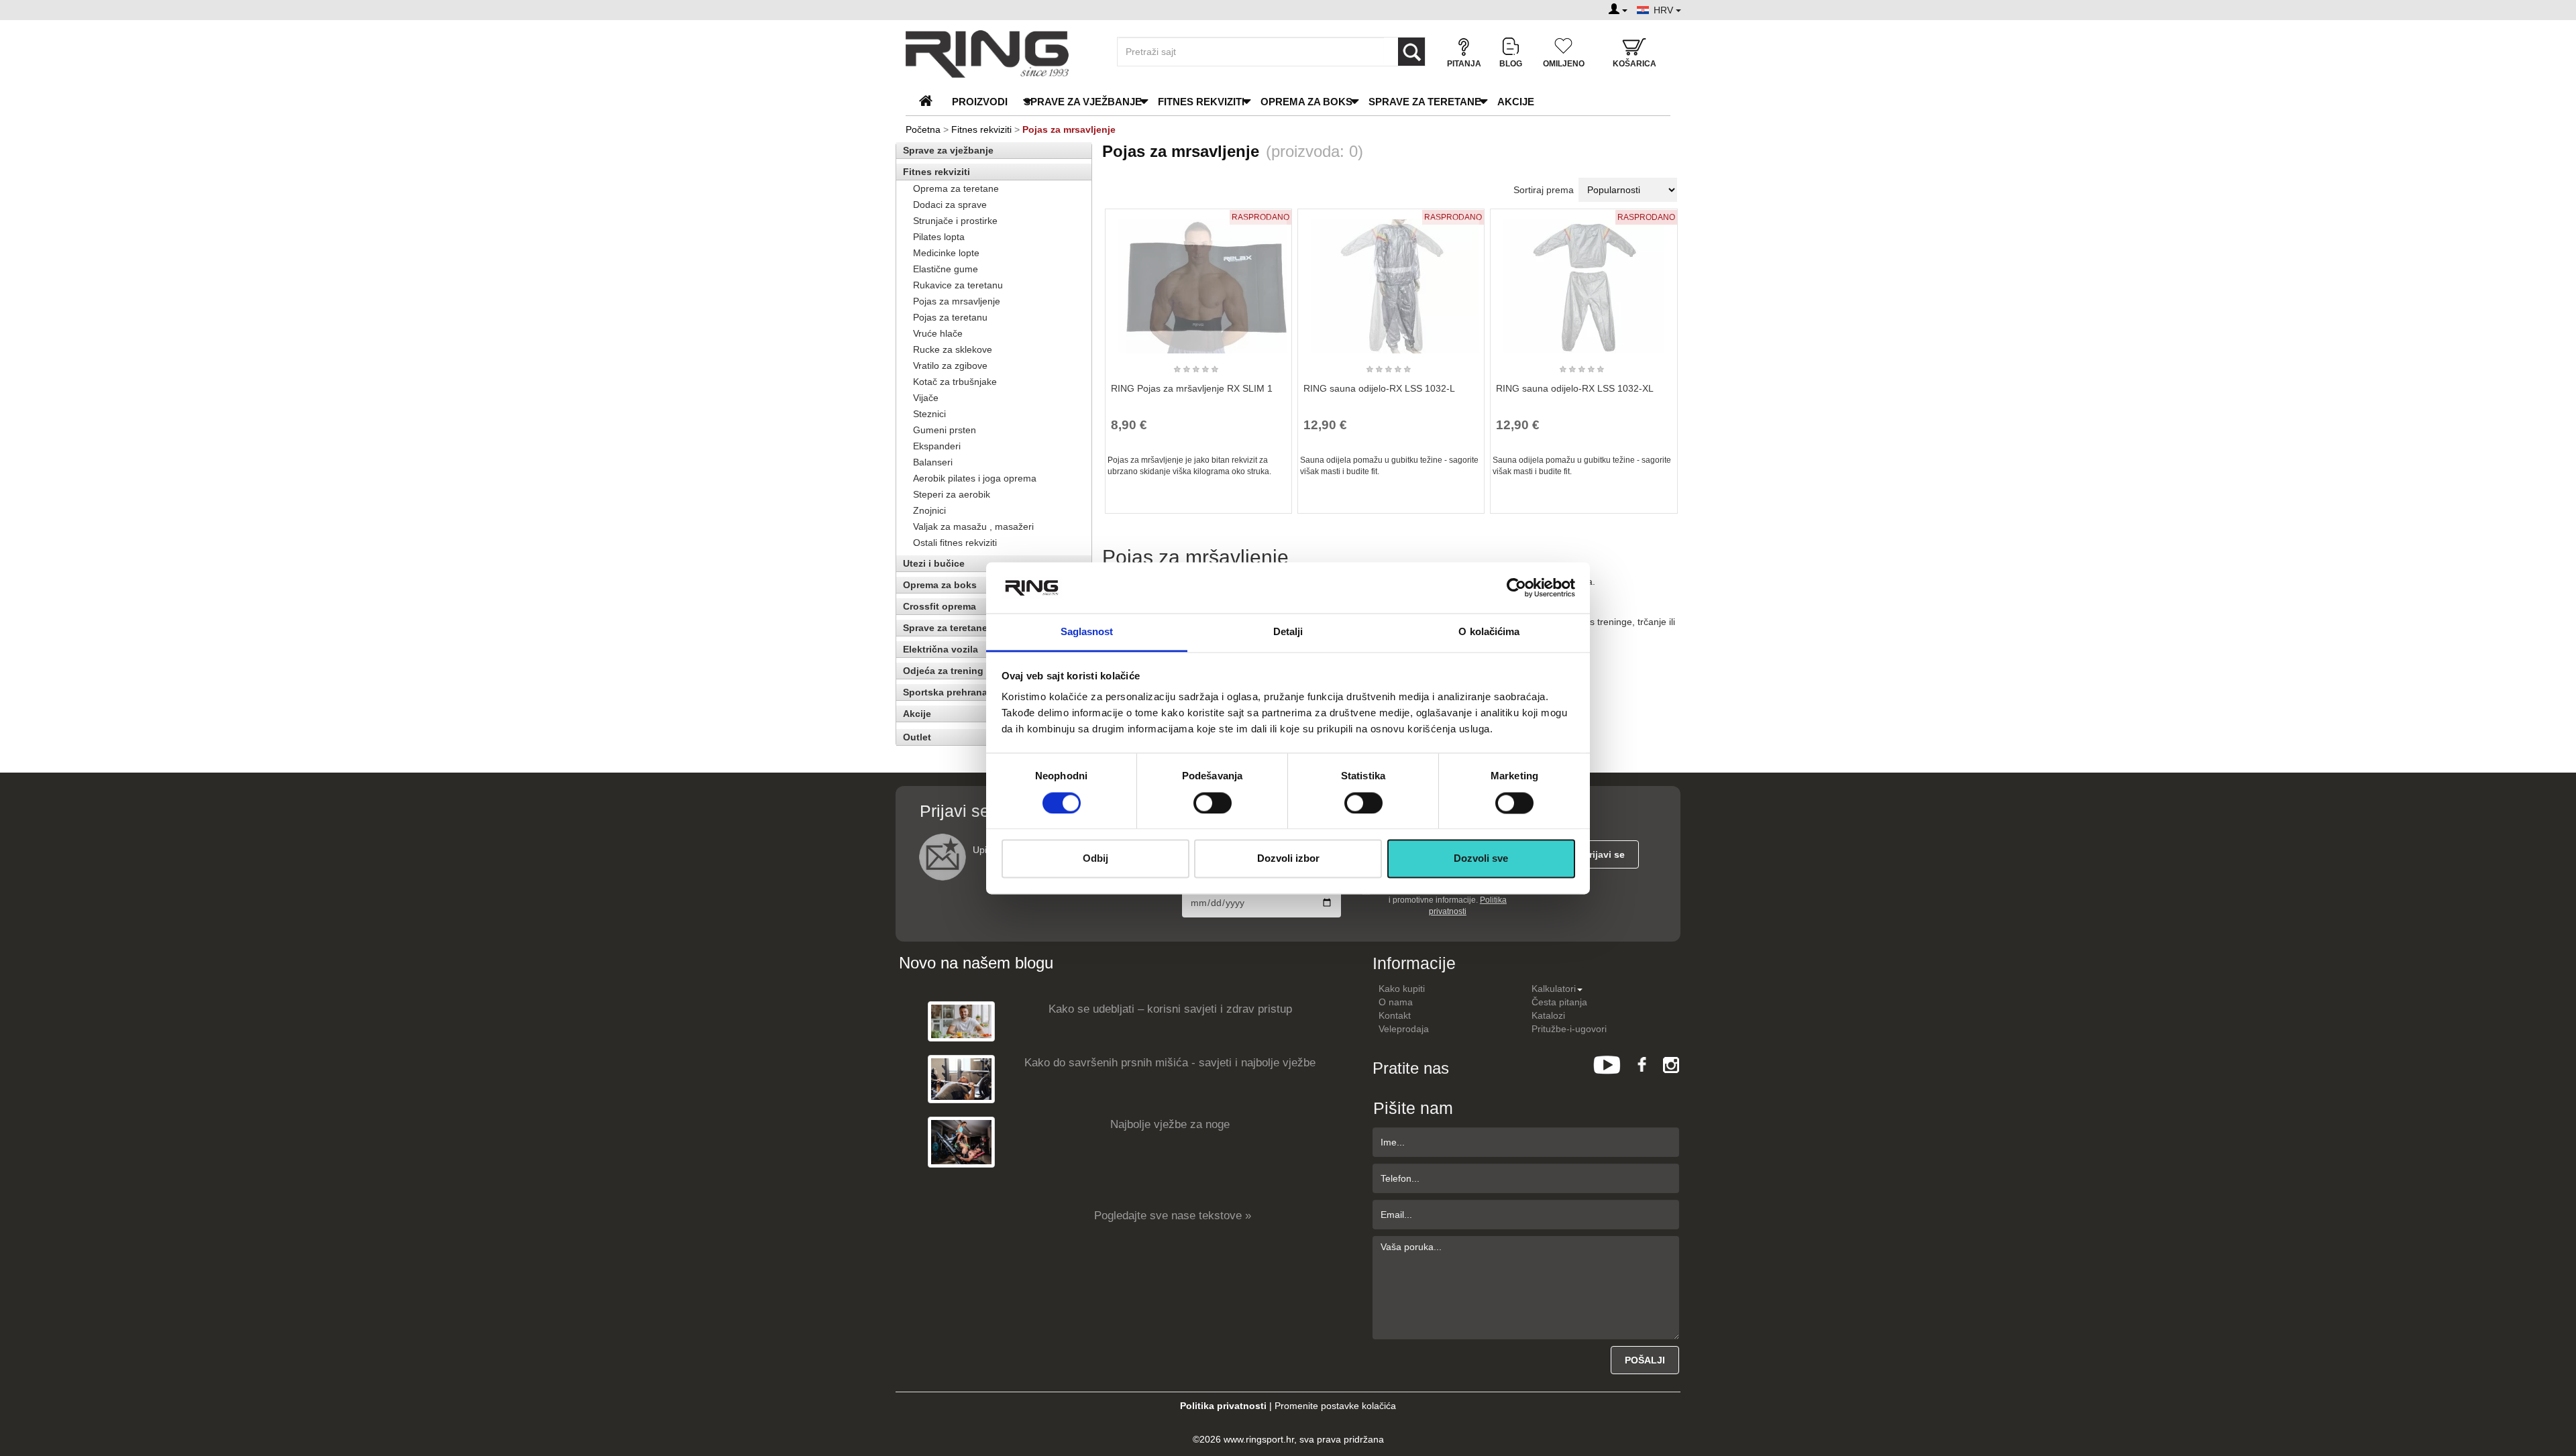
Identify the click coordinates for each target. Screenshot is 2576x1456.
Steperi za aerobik (952, 494)
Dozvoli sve (1481, 859)
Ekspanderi (937, 446)
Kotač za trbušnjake (955, 382)
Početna (923, 129)
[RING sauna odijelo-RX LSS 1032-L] (1391, 280)
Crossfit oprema (940, 606)
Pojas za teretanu (950, 317)
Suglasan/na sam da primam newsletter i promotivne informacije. (1447, 900)
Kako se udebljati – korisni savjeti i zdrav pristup (1170, 1009)
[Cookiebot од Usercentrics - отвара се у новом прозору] (1516, 587)
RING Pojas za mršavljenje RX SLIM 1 (1192, 388)
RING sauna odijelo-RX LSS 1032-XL (1575, 388)
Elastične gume (946, 269)
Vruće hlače (938, 333)
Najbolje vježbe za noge (1170, 1124)
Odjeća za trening (943, 671)
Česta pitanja (1559, 1002)
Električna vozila (941, 649)
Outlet (917, 737)
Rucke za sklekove (953, 349)
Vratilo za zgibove (950, 366)
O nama (1396, 1002)
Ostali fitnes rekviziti (955, 543)
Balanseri (933, 462)
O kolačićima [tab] (1489, 632)
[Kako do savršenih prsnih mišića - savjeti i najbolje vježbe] (961, 1079)
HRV (1665, 10)
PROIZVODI (980, 102)
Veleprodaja (1404, 1029)
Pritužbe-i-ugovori (1569, 1029)
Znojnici (929, 510)
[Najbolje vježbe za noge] (961, 1142)
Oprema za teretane (956, 188)
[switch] (1213, 803)
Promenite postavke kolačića (1335, 1406)
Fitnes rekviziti (1201, 102)
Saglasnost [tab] (1087, 632)
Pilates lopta (939, 237)
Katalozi (1548, 1015)
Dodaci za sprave (950, 205)
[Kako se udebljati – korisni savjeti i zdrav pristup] (961, 1021)
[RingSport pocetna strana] (931, 102)
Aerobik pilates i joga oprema (975, 478)
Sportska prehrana (945, 692)
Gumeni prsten (945, 430)
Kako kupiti (1402, 989)
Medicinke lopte (946, 253)
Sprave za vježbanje (1083, 102)
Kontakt (1395, 1015)
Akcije (1516, 102)
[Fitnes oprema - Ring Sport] (1000, 54)
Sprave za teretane (1425, 102)
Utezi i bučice (934, 563)
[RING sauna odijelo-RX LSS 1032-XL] (1584, 280)
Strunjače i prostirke (955, 221)
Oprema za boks (1306, 102)
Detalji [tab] (1288, 632)
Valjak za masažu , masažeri (973, 526)
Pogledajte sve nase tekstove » (1173, 1216)
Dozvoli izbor (1288, 859)
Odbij (1095, 859)
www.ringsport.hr (1259, 1439)
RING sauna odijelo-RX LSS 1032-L (1379, 388)
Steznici (929, 414)
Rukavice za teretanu (958, 285)
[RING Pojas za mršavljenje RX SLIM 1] (1198, 280)
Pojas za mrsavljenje (957, 301)
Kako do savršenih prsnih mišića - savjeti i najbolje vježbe (1170, 1063)
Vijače (926, 398)
